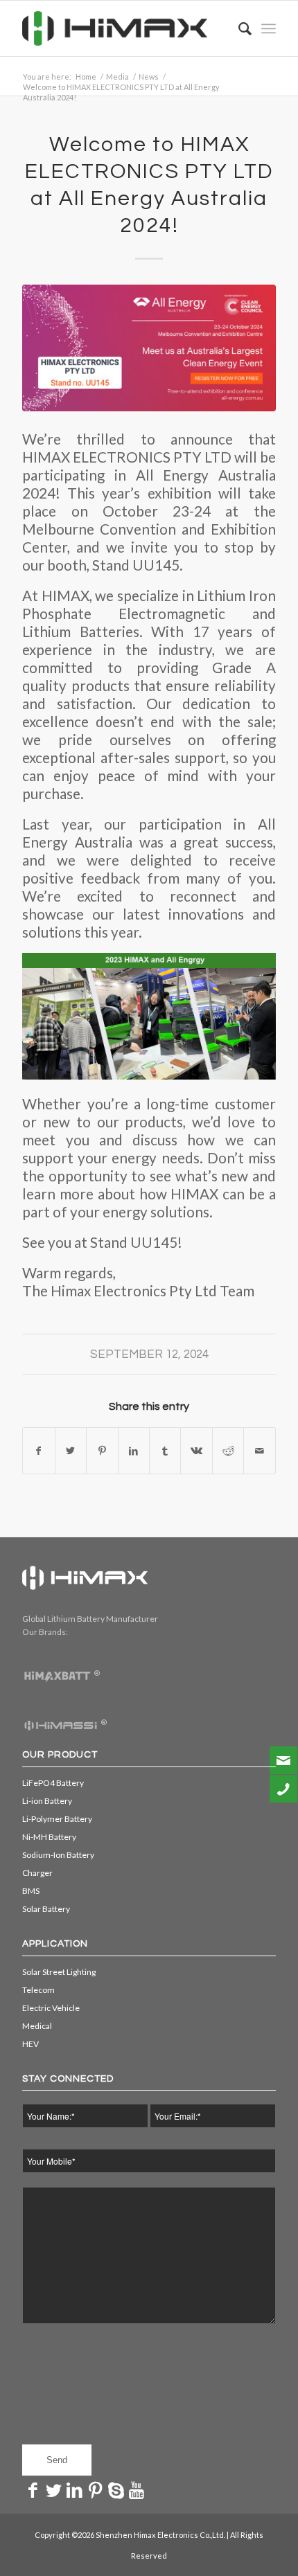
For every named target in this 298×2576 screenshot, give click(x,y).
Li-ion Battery (47, 1801)
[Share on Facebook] (38, 1451)
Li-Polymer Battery (57, 1819)
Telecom (38, 1990)
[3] (149, 348)
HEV (30, 2044)
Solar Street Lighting (59, 1972)
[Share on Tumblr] (165, 1451)
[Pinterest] (95, 2489)
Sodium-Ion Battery (58, 1855)
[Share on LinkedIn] (134, 1451)
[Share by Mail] (259, 1451)
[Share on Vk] (196, 1451)
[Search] (238, 28)
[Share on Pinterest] (102, 1451)
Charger (37, 1873)
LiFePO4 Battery (53, 1783)
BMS (31, 1891)
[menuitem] (238, 28)
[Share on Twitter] (71, 1451)
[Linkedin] (74, 2489)
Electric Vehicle (51, 2008)
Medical (37, 2026)
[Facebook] (33, 2489)
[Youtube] (137, 2489)
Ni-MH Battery (49, 1837)
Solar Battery (46, 1909)
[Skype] (116, 2489)
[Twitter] (53, 2489)
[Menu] (269, 28)
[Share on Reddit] (228, 1451)
